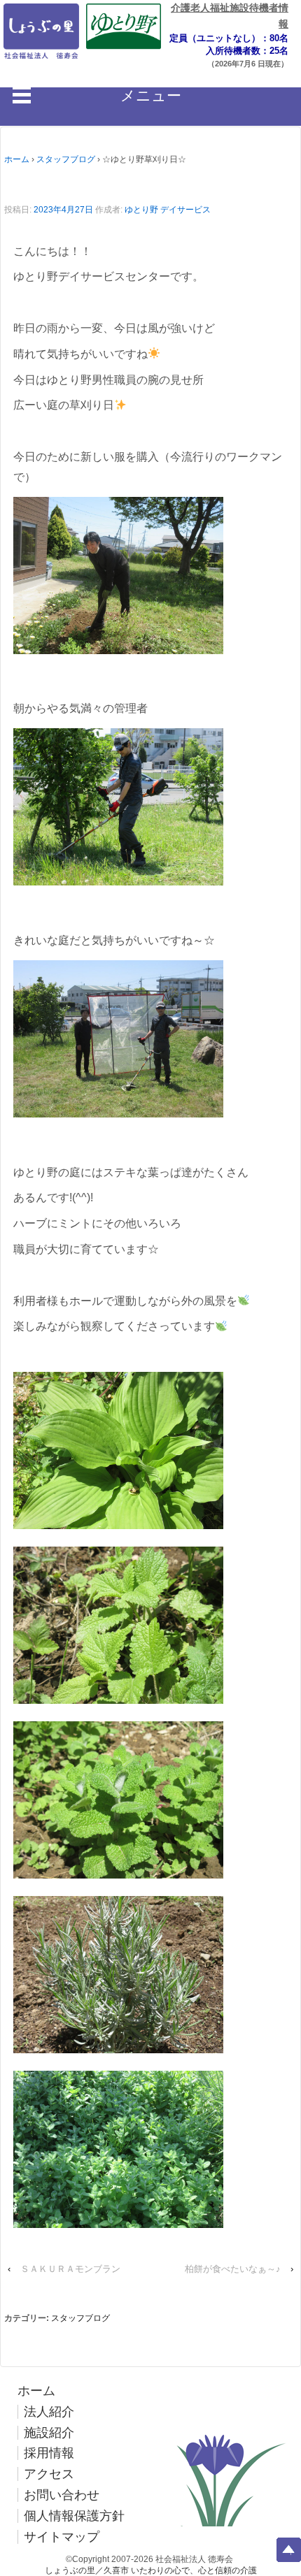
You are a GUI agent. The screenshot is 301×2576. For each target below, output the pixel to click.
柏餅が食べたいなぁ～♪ (233, 2269)
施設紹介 (49, 2433)
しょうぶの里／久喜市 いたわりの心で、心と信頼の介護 (151, 2570)
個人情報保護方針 (74, 2516)
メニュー (151, 95)
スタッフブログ (66, 159)
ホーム (17, 159)
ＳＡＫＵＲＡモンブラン (70, 2269)
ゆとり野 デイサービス (168, 210)
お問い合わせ (62, 2495)
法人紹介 (49, 2412)
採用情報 (49, 2453)
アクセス (49, 2474)
